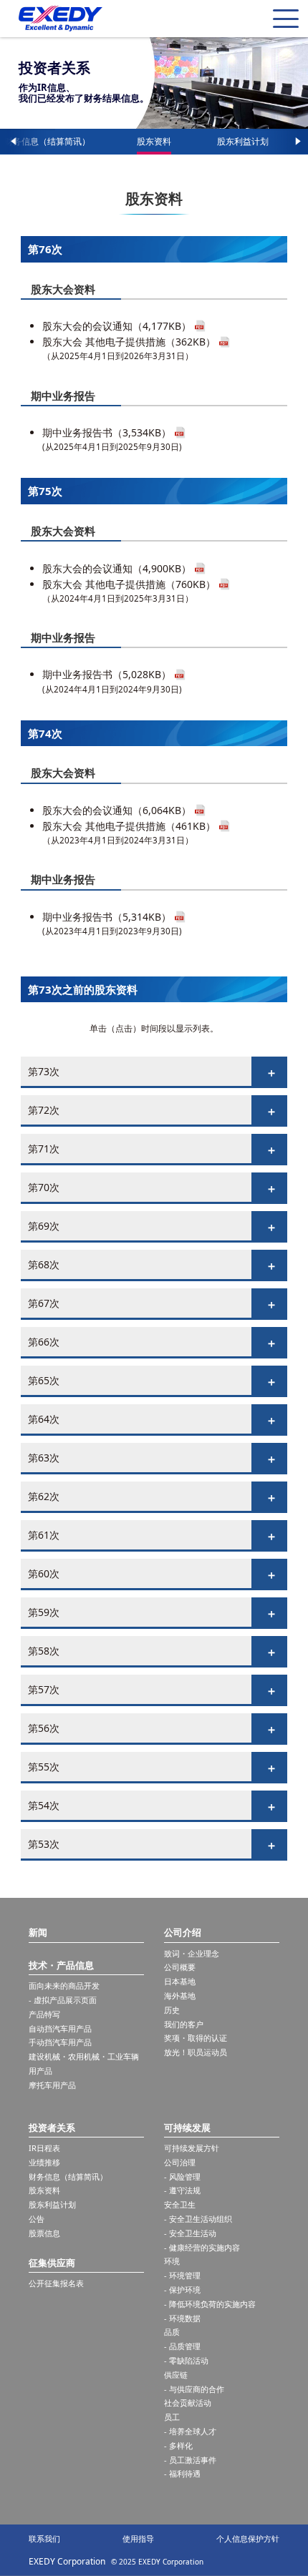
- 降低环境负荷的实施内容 (210, 2304)
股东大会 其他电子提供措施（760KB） (129, 584)
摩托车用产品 (52, 2085)
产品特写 (44, 2014)
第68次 (44, 1264)
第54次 (44, 1805)
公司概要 (180, 1967)
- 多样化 (178, 2445)
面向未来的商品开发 (64, 1985)
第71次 (44, 1149)
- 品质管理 (182, 2346)
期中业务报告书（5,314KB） (107, 917)
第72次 (44, 1110)
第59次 (44, 1612)
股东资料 (154, 141)
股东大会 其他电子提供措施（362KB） (129, 342)
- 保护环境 (182, 2289)
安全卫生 (180, 2204)
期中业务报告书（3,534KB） (107, 432)
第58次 (44, 1651)
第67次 (44, 1303)
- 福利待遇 (182, 2473)
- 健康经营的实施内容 (202, 2247)
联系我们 (44, 2538)
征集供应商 (52, 2263)
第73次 (44, 1071)
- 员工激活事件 (190, 2460)
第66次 (44, 1342)
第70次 (44, 1187)
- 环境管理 (182, 2275)
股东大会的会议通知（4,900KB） (117, 568)
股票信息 (44, 2233)
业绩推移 (44, 2162)
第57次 (44, 1689)
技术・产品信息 (61, 1965)
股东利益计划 (243, 141)
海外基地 (180, 1995)
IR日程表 (44, 2148)
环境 (172, 2261)
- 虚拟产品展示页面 (63, 2000)
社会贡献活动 (188, 2403)
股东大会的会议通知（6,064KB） (117, 810)
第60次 (44, 1573)
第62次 (44, 1496)
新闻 (38, 1932)
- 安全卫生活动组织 (198, 2219)
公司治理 (180, 2162)
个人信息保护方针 (248, 2538)
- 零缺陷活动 (186, 2360)
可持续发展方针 (192, 2148)
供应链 (176, 2375)
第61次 (44, 1535)
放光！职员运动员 (196, 2052)
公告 (37, 2219)
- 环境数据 (182, 2318)
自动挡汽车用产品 (60, 2028)
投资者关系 (52, 2127)
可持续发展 (187, 2127)
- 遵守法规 (182, 2190)
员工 (172, 2417)
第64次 (44, 1419)
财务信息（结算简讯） (47, 141)
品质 (172, 2332)
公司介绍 (183, 1932)
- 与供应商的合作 (194, 2389)
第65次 (44, 1380)
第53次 (44, 1844)
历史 (172, 2010)
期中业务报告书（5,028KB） (107, 674)
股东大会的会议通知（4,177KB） (117, 326)
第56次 (44, 1728)
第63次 (44, 1458)
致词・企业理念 (192, 1953)
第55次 (44, 1767)
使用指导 (138, 2538)
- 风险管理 (182, 2176)
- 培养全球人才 (190, 2431)
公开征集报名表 (56, 2283)
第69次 (44, 1226)
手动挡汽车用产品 (60, 2042)
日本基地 (180, 1981)
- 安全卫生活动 (190, 2233)
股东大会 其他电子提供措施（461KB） (129, 826)
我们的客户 (184, 2024)
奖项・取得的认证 (196, 2038)
